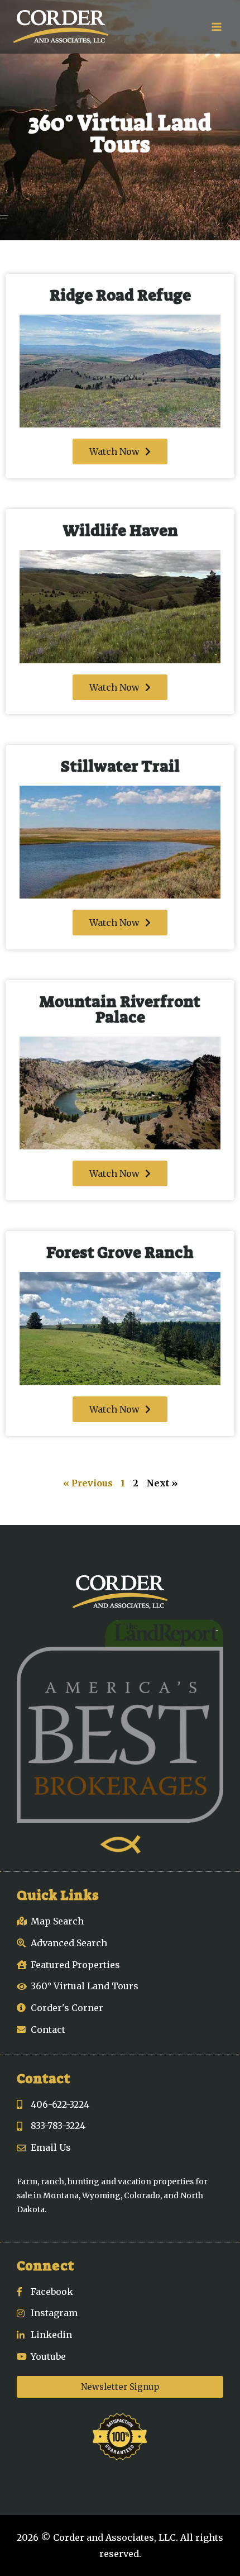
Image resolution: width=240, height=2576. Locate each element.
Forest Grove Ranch (120, 1253)
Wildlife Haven (120, 531)
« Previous (88, 1483)
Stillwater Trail (120, 766)
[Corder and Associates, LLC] (61, 27)
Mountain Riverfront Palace (120, 1009)
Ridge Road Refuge (120, 295)
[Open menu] (216, 27)
